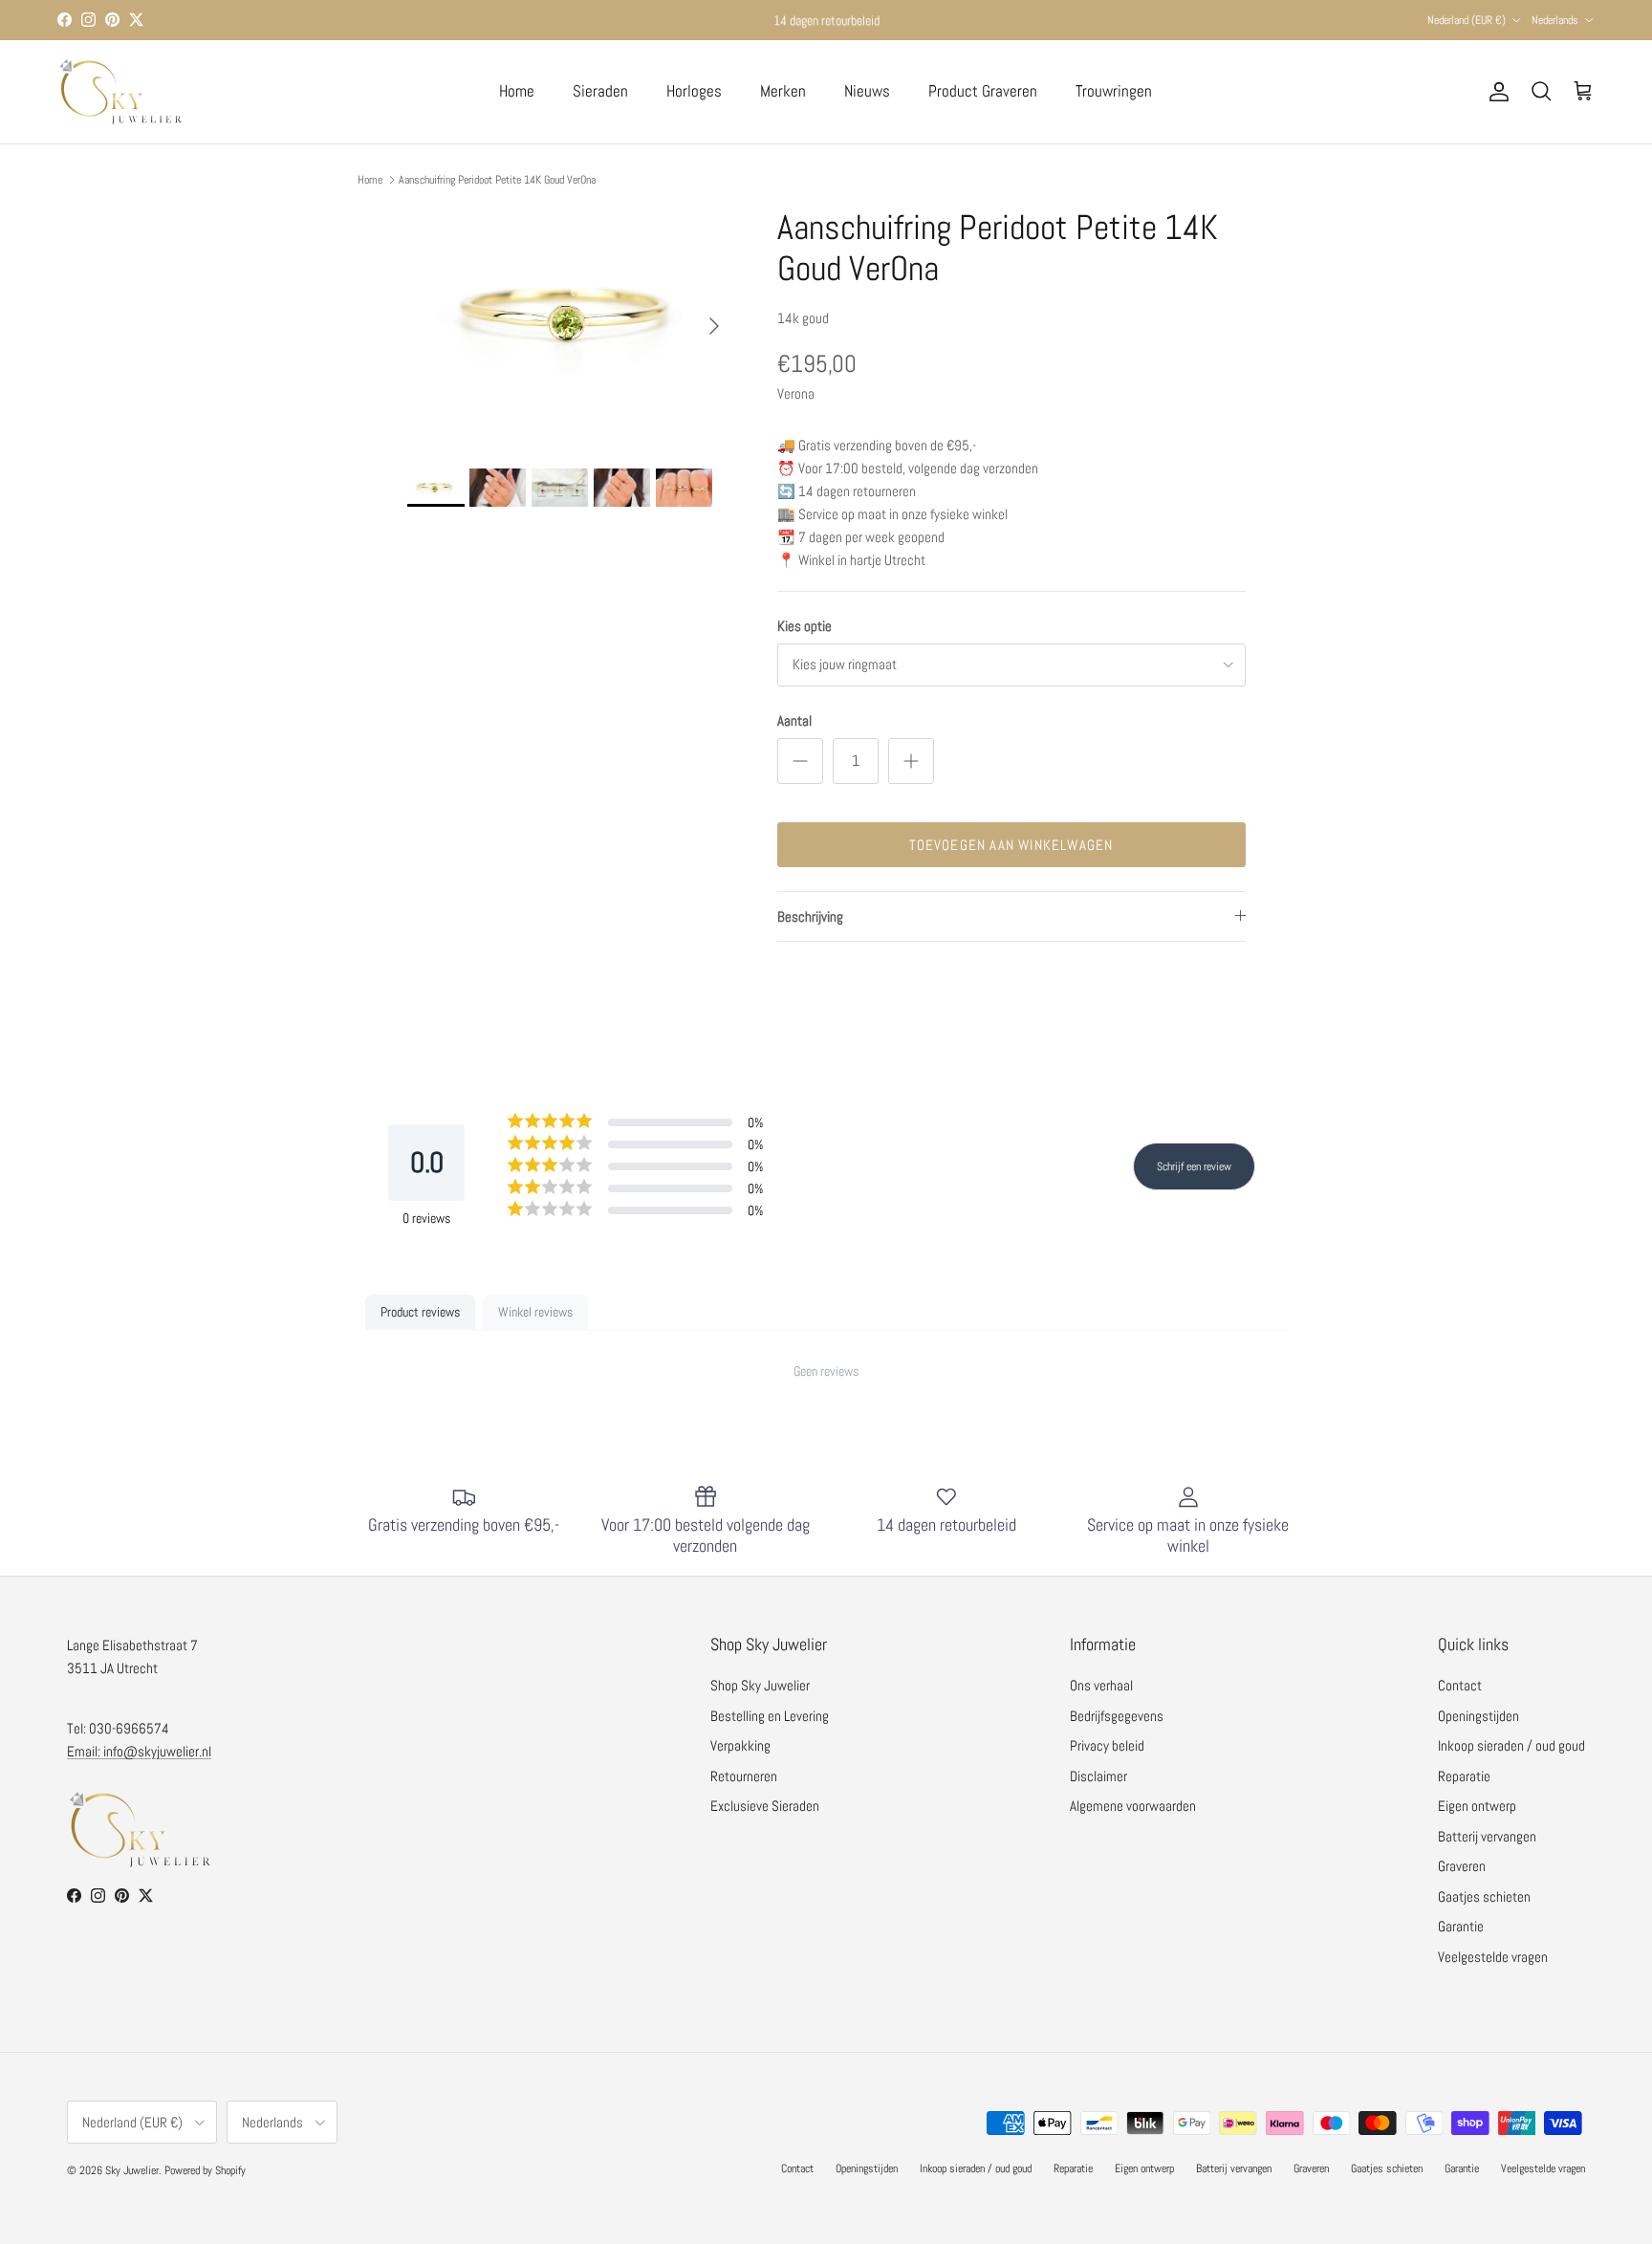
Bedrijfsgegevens (1117, 1716)
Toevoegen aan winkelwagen (1011, 845)
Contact (1460, 1685)
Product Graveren (983, 91)
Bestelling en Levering (770, 1716)
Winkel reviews (535, 1312)
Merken (783, 91)
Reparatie (1464, 1776)
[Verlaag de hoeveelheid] (800, 761)
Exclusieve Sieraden (765, 1806)
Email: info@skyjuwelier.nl (139, 1751)
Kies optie (804, 626)
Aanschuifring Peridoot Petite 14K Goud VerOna (497, 180)
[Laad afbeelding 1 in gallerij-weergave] (571, 317)
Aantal (794, 720)
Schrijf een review (1194, 1166)
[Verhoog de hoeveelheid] (911, 761)
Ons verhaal (1101, 1685)
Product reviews (420, 1312)
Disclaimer (1098, 1776)
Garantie (1461, 1926)
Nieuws (867, 91)
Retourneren (744, 1776)
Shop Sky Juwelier (760, 1685)
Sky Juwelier (132, 2170)
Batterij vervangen (1487, 1836)
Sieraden (600, 91)
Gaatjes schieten (1484, 1896)
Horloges (694, 91)
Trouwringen (1114, 91)
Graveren (1462, 1866)
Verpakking (740, 1745)
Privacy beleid (1107, 1745)
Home (517, 91)
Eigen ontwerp (1477, 1806)
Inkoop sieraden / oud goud (1511, 1745)
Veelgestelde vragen (1493, 1957)
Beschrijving (810, 916)
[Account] (1495, 92)
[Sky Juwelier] (120, 92)
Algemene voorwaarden (1133, 1806)
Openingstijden (1478, 1716)
